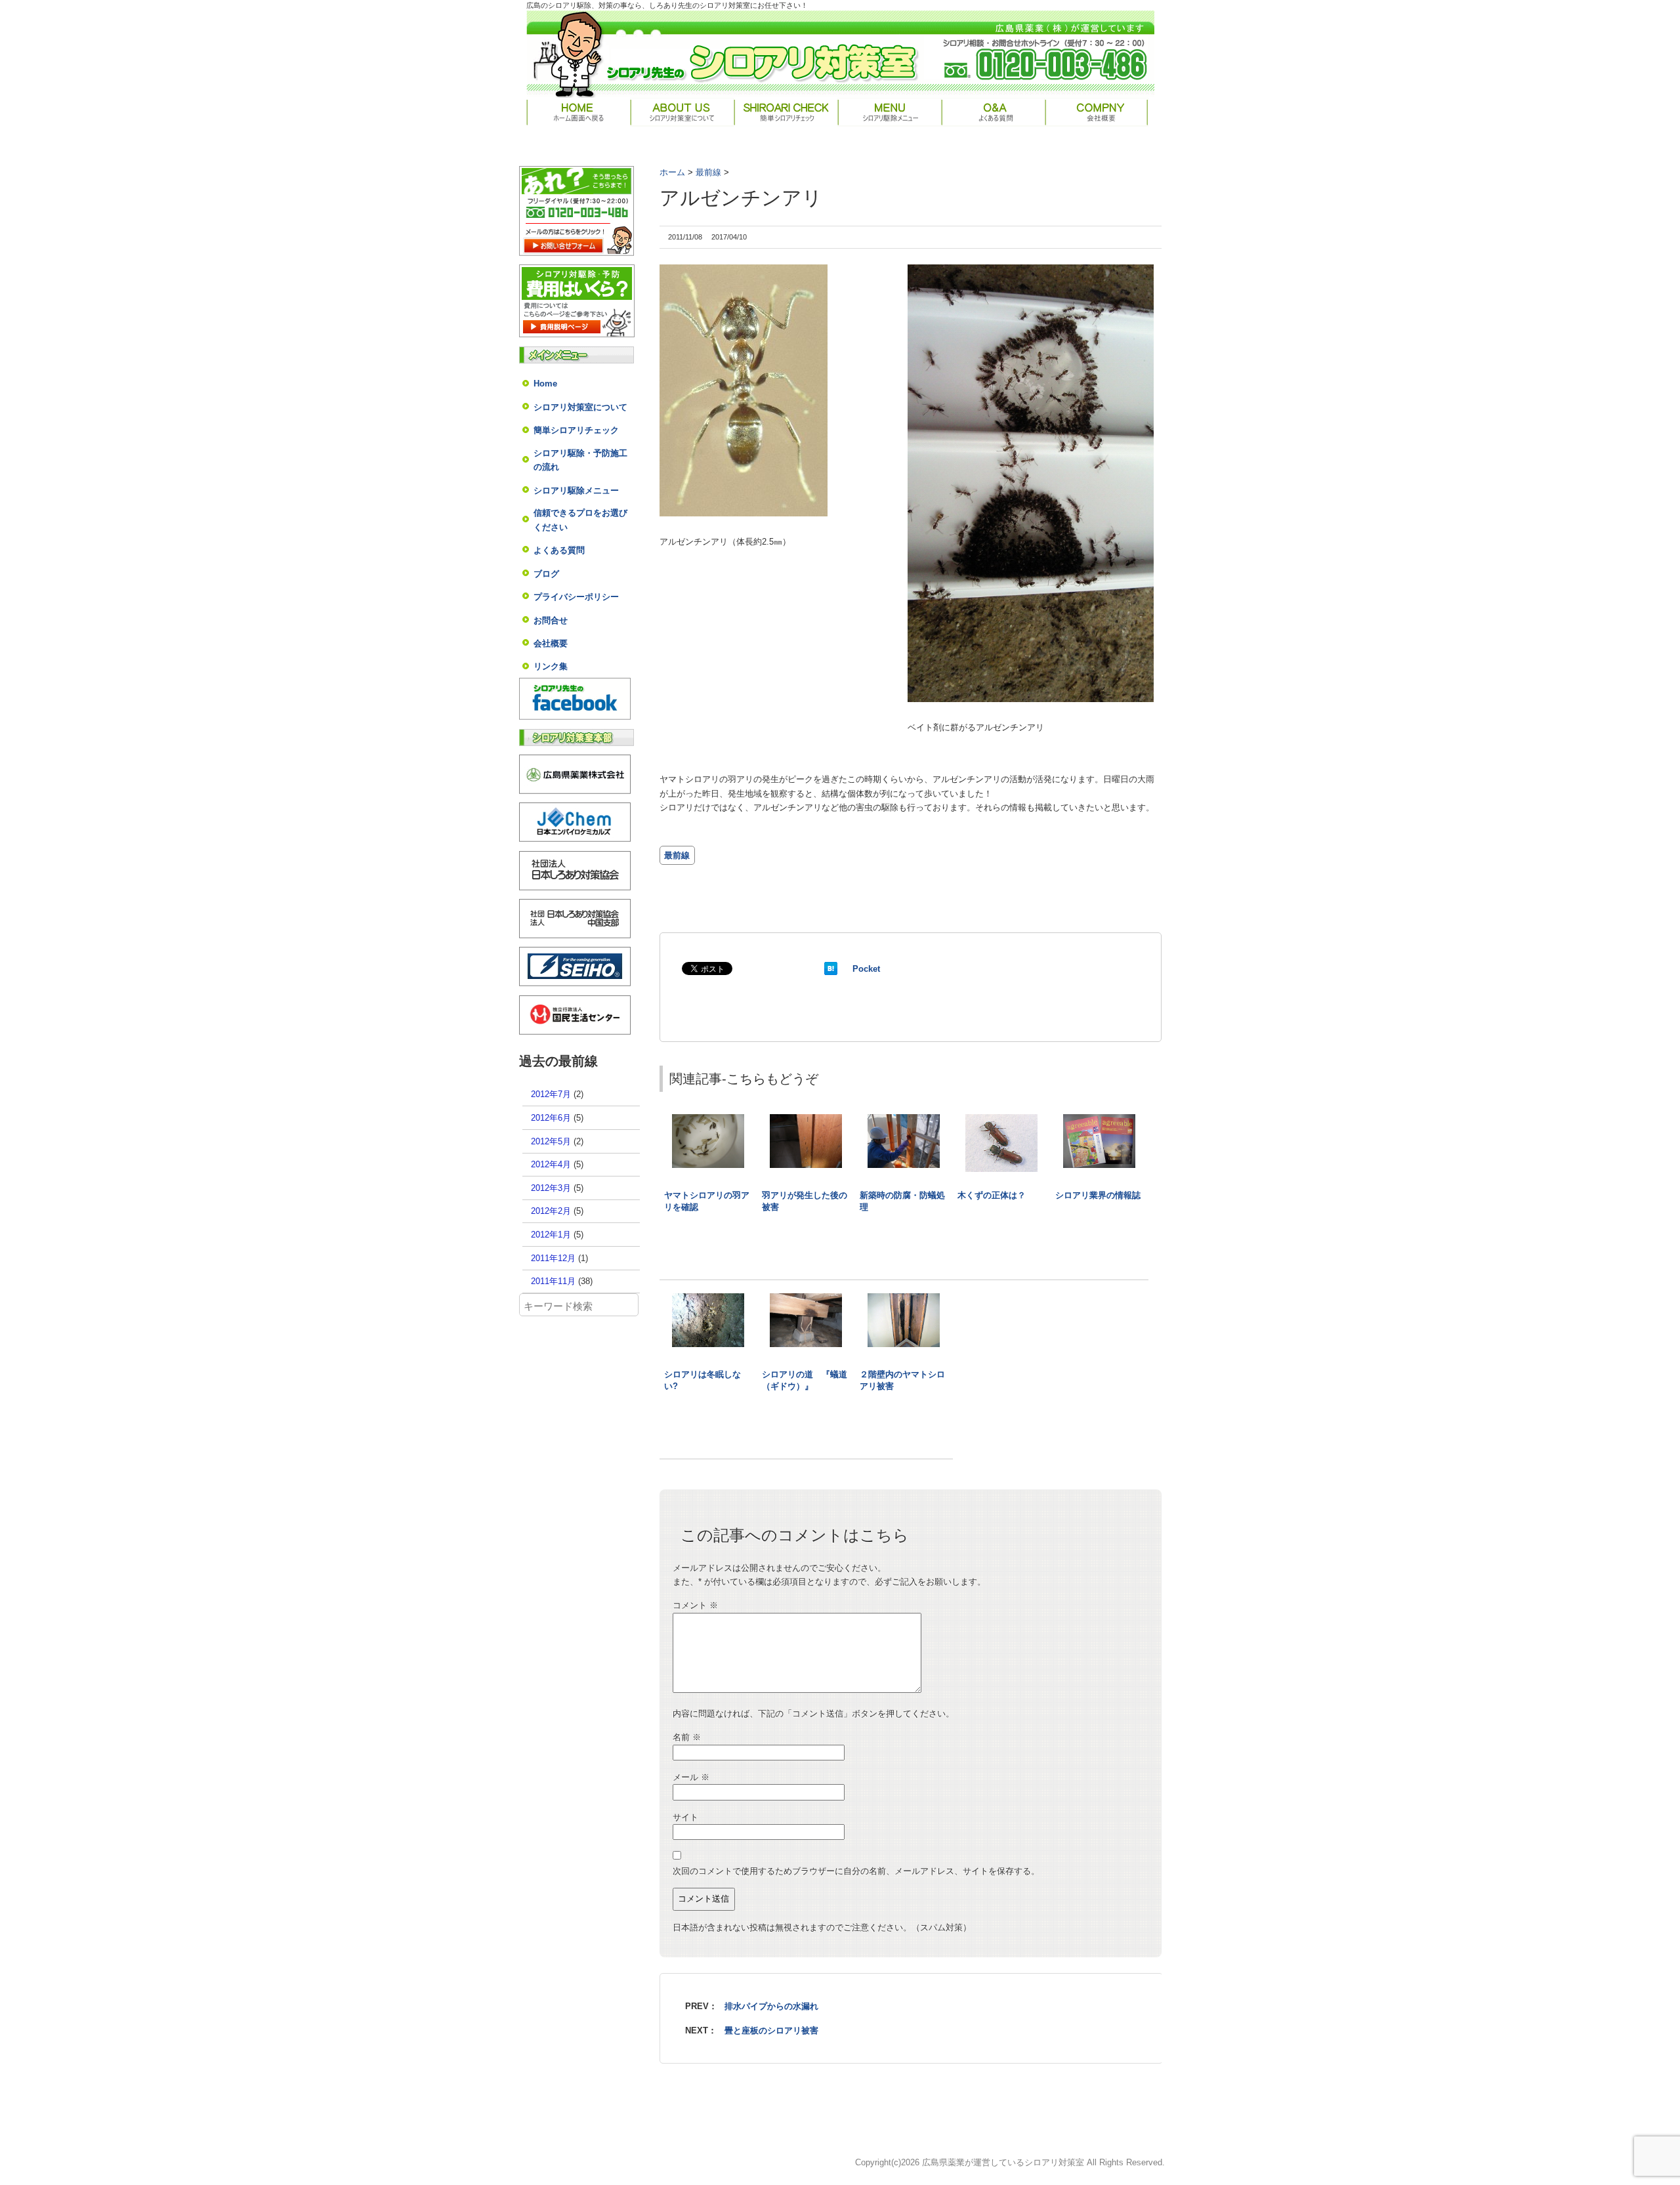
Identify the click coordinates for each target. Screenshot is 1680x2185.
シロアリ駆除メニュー (576, 490)
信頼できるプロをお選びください (580, 520)
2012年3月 (551, 1188)
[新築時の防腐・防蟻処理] (904, 1120)
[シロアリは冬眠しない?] (708, 1299)
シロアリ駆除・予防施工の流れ (580, 460)
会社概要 (551, 643)
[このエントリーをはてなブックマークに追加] (831, 969)
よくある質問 (559, 550)
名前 (687, 1737)
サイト (685, 1817)
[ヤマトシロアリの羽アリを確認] (708, 1120)
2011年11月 (553, 1281)
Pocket (866, 969)
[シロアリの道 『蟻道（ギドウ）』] (806, 1299)
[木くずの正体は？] (1001, 1120)
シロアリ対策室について (580, 407)
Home (545, 384)
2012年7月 (551, 1094)
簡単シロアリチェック (576, 430)
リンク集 (551, 666)
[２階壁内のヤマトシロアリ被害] (904, 1299)
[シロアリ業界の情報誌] (1099, 1120)
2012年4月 (551, 1164)
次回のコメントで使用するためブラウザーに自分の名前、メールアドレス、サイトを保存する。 (856, 1871)
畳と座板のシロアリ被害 (771, 2030)
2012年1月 (551, 1235)
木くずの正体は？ (992, 1196)
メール (691, 1777)
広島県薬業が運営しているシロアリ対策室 (1003, 2162)
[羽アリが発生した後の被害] (806, 1120)
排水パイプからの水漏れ (771, 2006)
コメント (695, 1605)
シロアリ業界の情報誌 (1098, 1196)
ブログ (546, 574)
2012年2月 (551, 1211)
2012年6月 (551, 1118)
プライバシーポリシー (576, 597)
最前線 (677, 855)
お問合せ (551, 620)
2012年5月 (551, 1141)
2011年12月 (553, 1258)
